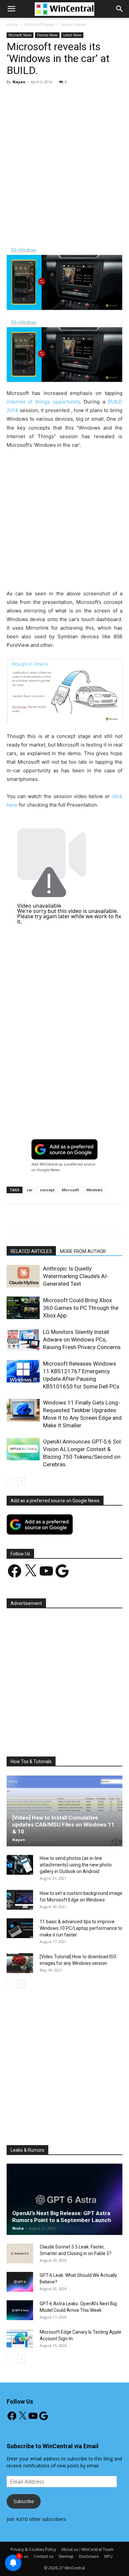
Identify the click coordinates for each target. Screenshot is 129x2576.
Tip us (22, 2556)
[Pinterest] (64, 231)
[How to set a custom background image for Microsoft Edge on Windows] (20, 1900)
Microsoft (70, 1190)
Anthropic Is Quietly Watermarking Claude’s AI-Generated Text (76, 1276)
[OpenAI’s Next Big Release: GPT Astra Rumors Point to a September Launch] (64, 2199)
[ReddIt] (110, 231)
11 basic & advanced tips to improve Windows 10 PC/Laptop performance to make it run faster (81, 1928)
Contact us (43, 2556)
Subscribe (24, 2501)
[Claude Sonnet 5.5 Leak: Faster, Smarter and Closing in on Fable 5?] (20, 2253)
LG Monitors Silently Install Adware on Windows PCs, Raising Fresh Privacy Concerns (82, 1340)
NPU (108, 2556)
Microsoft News (39, 25)
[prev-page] (11, 1481)
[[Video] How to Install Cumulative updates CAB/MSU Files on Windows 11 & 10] (64, 1811)
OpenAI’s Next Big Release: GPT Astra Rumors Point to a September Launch (62, 2217)
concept (47, 1190)
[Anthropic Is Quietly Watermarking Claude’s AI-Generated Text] (23, 1276)
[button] (120, 9)
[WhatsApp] (80, 231)
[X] (49, 231)
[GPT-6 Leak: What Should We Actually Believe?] (20, 2282)
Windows (94, 1190)
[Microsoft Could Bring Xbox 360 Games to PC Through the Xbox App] (23, 1308)
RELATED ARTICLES (31, 1251)
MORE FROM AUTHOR (83, 1251)
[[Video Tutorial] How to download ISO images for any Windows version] (20, 1963)
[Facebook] (34, 231)
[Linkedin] (95, 231)
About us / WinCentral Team (87, 2549)
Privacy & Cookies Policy (33, 2549)
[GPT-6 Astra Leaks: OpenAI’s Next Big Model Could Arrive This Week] (20, 2310)
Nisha (18, 2228)
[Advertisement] (64, 157)
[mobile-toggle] (11, 9)
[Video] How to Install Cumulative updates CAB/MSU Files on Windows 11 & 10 (63, 1825)
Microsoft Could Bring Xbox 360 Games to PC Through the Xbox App (81, 1308)
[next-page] (21, 1481)
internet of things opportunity (43, 402)
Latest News (72, 35)
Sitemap (66, 2556)
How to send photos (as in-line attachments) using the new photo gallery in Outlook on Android (76, 1865)
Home (12, 25)
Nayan (19, 82)
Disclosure (89, 2556)
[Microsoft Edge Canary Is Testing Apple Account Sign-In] (20, 2339)
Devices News (73, 25)
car (30, 1190)
